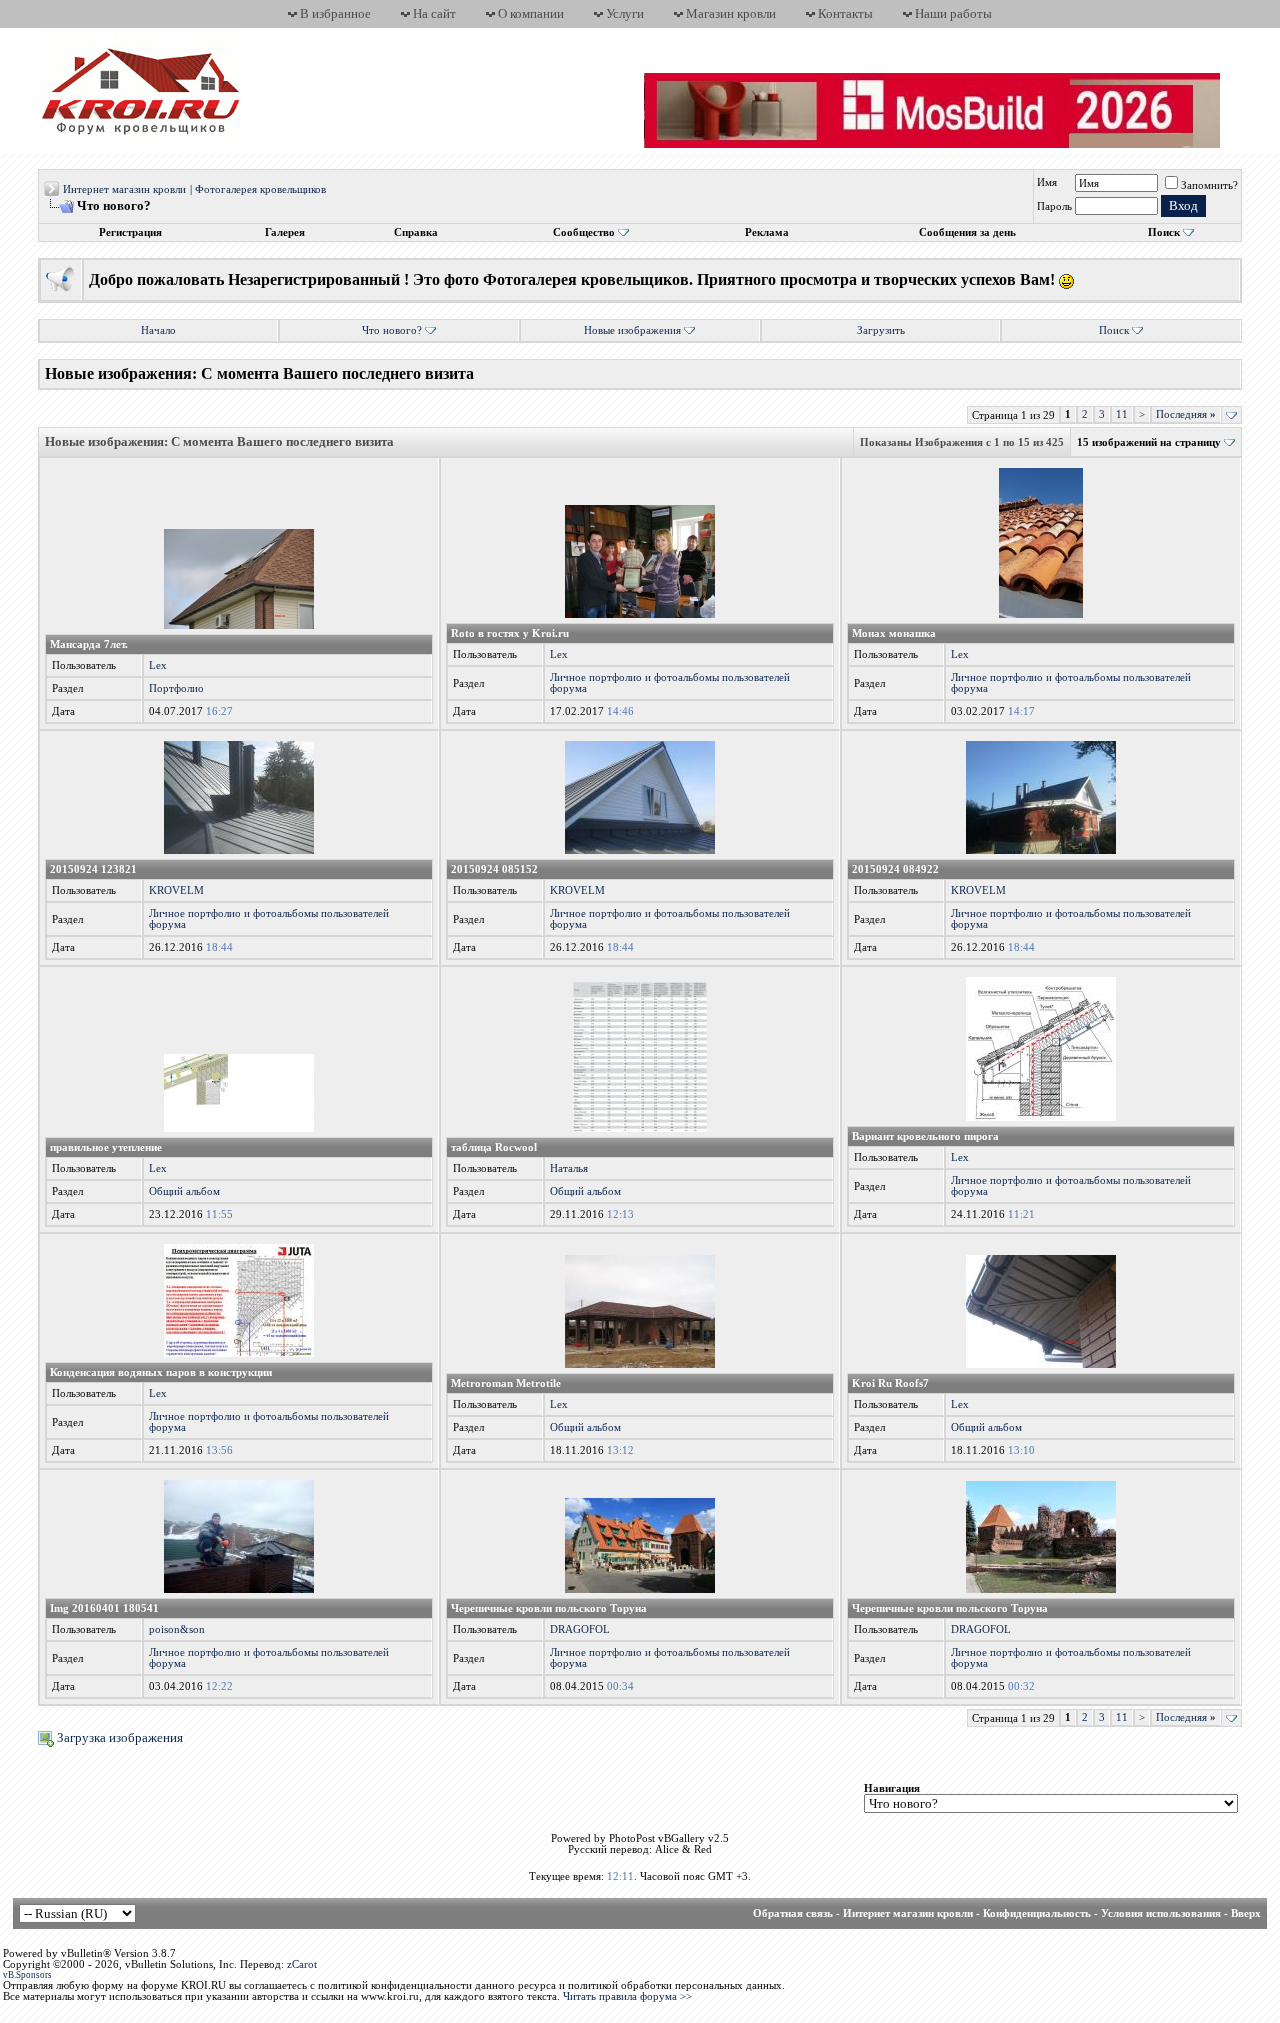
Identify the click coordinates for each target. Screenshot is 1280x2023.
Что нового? (392, 330)
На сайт (434, 13)
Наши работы (953, 13)
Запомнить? (1209, 185)
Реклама (767, 232)
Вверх (1246, 1913)
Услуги (625, 13)
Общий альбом (184, 1191)
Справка (416, 232)
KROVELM (176, 890)
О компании (531, 13)
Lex (158, 665)
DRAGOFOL (580, 1629)
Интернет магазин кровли (124, 189)
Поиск (1164, 232)
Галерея (285, 232)
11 (1122, 414)
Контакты (845, 13)
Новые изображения (632, 330)
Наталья (569, 1168)
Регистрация (130, 232)
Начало (158, 330)
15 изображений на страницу (1149, 442)
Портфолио (176, 688)
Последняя (1186, 414)
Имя (1047, 182)
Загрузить (881, 330)
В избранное (335, 13)
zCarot (302, 1964)
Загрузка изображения (118, 1737)
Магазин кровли (731, 13)
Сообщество (584, 232)
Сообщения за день (967, 232)
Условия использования (1161, 1913)
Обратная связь (793, 1913)
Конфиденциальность (1037, 1913)
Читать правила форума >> (627, 1996)
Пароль (1054, 206)
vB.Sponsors (27, 1975)
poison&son (177, 1629)
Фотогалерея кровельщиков (260, 189)
